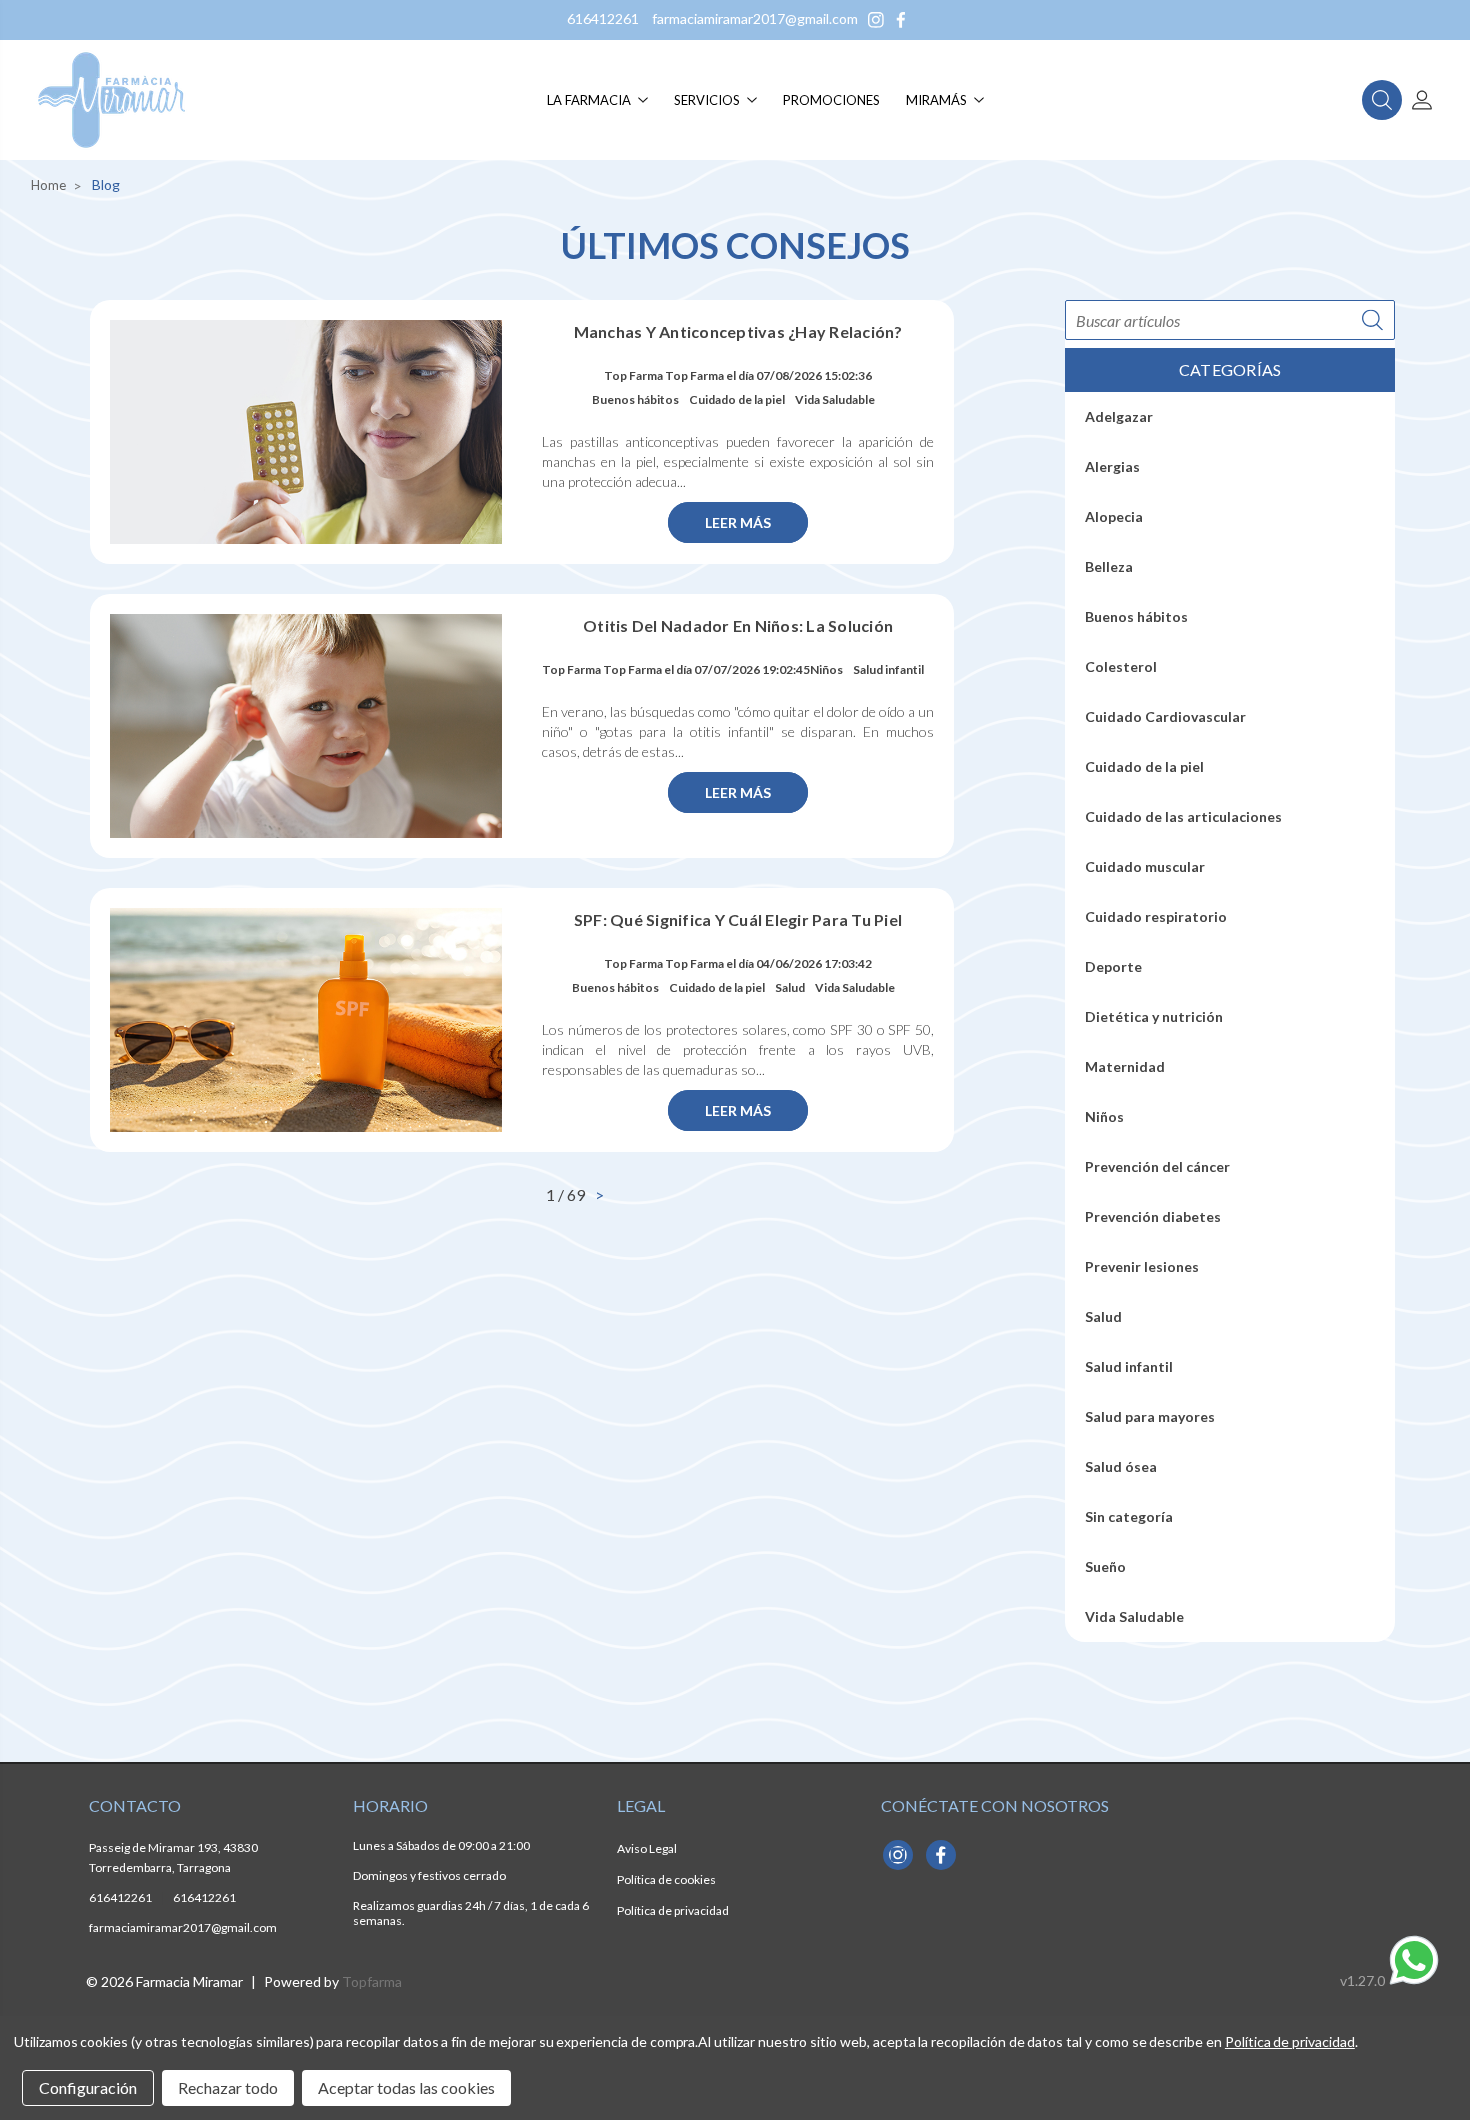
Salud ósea (1121, 1466)
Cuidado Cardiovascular (1165, 716)
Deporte (1113, 966)
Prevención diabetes (1153, 1216)
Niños (826, 669)
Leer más (738, 522)
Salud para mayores (1150, 1416)
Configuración (88, 2087)
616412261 (603, 18)
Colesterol (1121, 666)
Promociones (831, 100)
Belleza (1109, 566)
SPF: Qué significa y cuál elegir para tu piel (738, 919)
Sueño (1105, 1566)
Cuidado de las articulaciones (1183, 816)
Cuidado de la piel (737, 399)
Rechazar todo (228, 2087)
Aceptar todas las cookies (406, 2087)
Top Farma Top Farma (664, 375)
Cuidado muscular (1145, 866)
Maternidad (1125, 1066)
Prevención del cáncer (1157, 1166)
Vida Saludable (835, 399)
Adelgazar (1119, 416)
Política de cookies (666, 1879)
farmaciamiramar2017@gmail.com (755, 18)
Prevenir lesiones (1142, 1266)
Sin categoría (1129, 1516)
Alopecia (1114, 516)
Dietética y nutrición (1154, 1016)
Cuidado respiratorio (1156, 916)
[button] (1382, 100)
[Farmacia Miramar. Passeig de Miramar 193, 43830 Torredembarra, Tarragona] (111, 100)
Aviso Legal (647, 1848)
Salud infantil (888, 669)
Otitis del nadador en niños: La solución (738, 625)
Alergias (1112, 466)
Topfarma (372, 1981)
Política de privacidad (673, 1910)
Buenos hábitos (635, 399)
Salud (790, 987)
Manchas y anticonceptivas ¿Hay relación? (738, 331)
